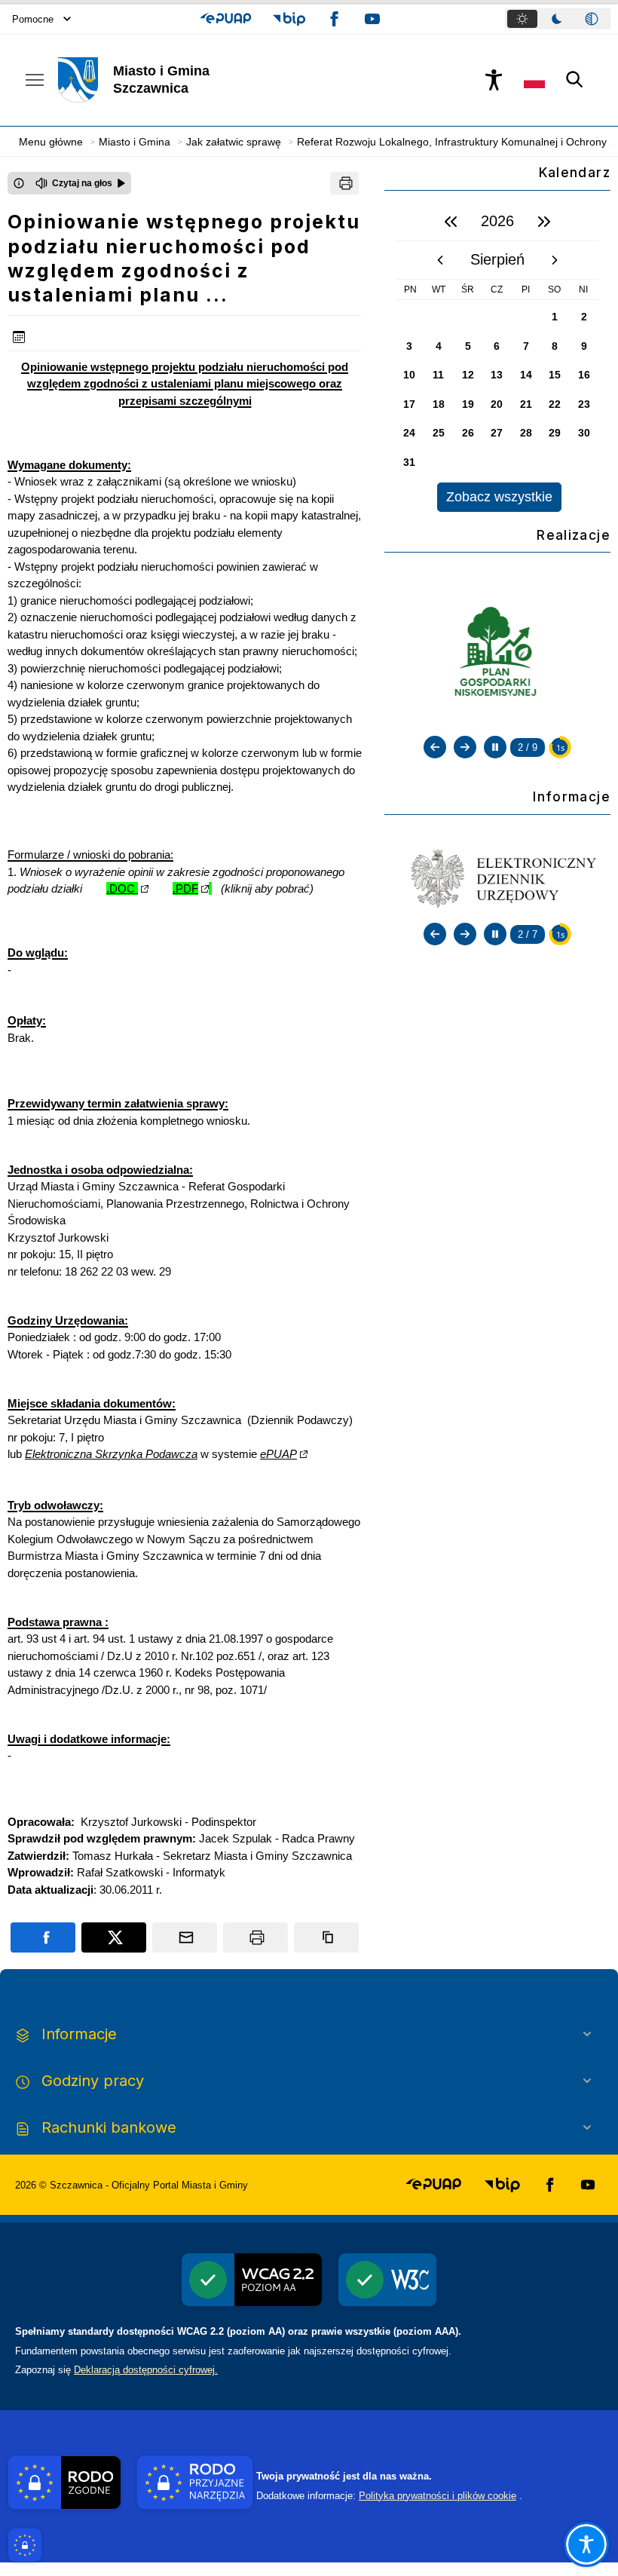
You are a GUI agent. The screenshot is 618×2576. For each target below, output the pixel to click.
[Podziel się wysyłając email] (185, 1937)
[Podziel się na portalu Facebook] (43, 1937)
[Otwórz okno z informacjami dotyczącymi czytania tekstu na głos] (19, 183)
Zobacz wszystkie (499, 497)
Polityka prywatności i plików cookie (437, 2496)
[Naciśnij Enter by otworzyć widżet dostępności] (494, 80)
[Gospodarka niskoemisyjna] (498, 653)
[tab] (522, 19)
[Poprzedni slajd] (435, 747)
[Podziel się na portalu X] (114, 1937)
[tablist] (558, 19)
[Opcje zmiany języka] (534, 80)
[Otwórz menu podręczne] (35, 80)
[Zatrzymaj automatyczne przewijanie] (495, 747)
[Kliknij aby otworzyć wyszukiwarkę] (575, 80)
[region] (497, 357)
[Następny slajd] (465, 747)
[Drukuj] (344, 183)
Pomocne (33, 19)
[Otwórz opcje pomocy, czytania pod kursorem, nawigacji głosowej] (586, 2544)
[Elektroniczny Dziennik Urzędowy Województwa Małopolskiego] (497, 877)
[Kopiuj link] (326, 1937)
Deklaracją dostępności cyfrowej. (146, 2370)
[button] (226, 19)
